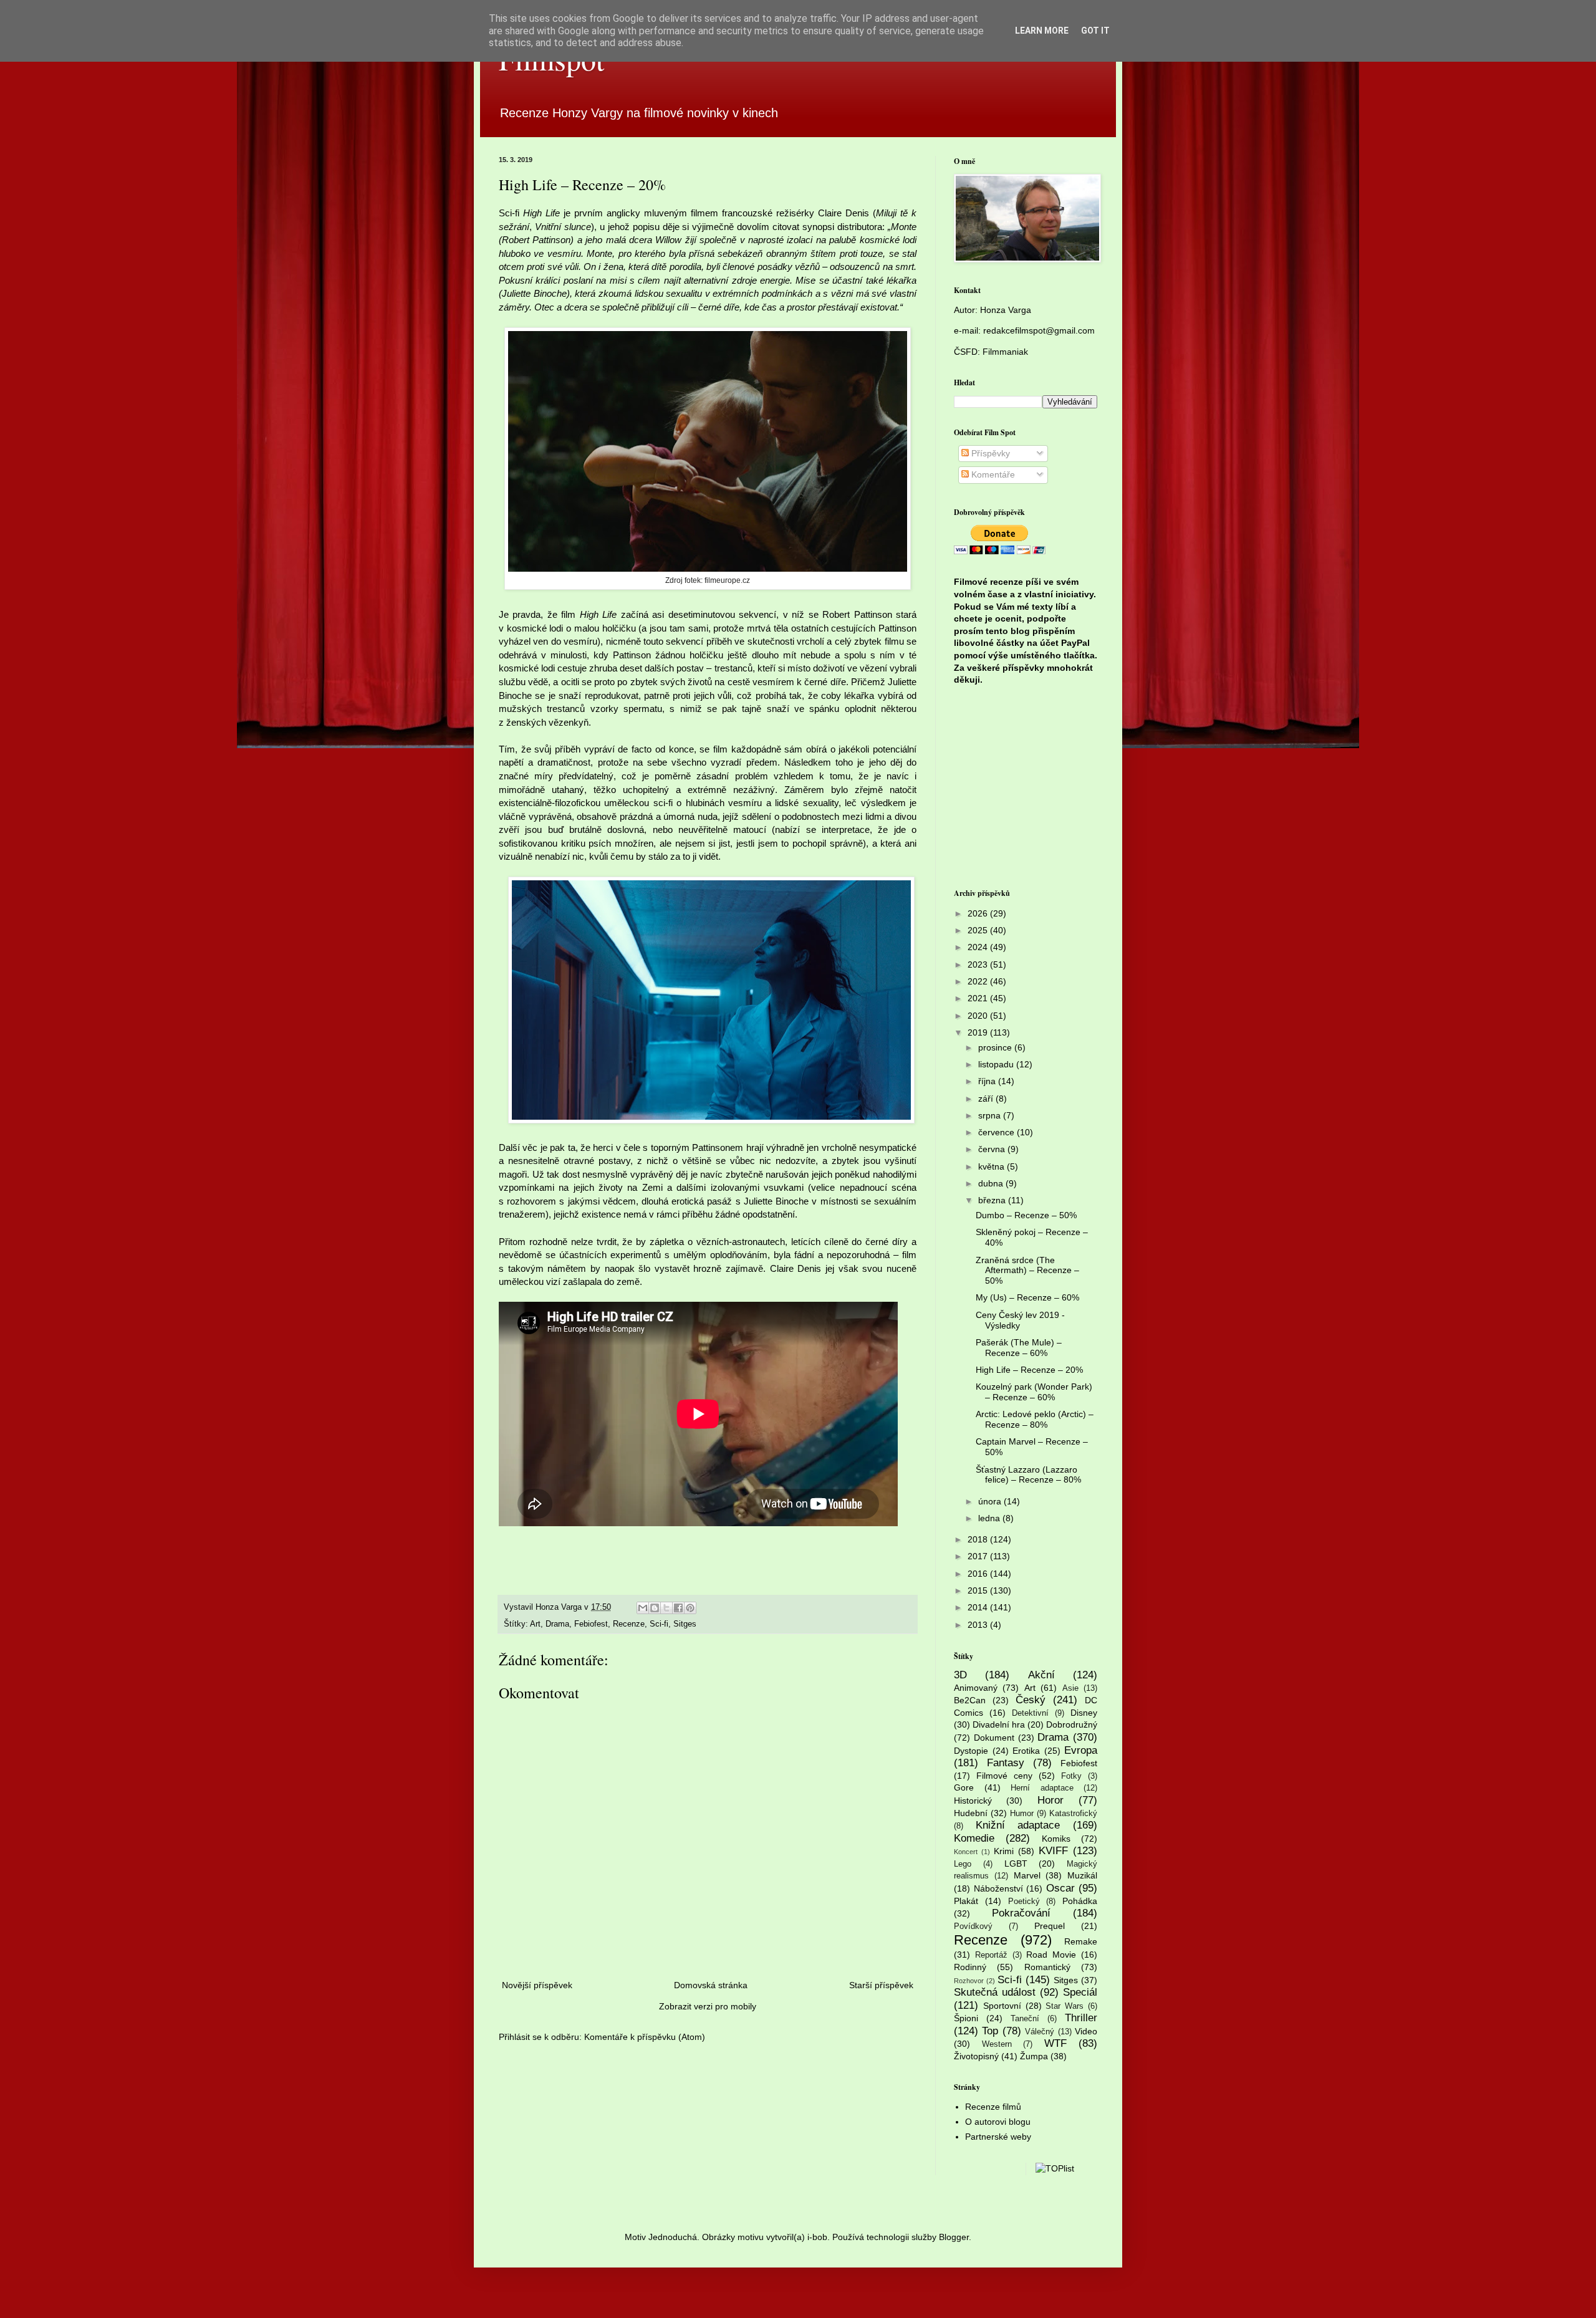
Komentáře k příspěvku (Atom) (645, 2037)
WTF (1055, 2043)
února (991, 1501)
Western (997, 2044)
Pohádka (1080, 1901)
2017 (979, 1556)
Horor (1050, 1800)
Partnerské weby (998, 2137)
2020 (979, 1016)
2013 (979, 1625)
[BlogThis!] (655, 1608)
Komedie (974, 1838)
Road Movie (1051, 1955)
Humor (1022, 1814)
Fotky (1071, 1776)
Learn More (1042, 31)
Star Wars (1065, 2006)
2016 (979, 1574)
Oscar (1060, 1888)
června (993, 1149)
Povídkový (973, 1926)
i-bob (817, 2237)
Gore (964, 1787)
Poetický (1024, 1902)
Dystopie (971, 1751)
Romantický (1047, 1967)
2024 (979, 947)
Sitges (685, 1624)
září (987, 1099)
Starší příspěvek (881, 1985)
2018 (979, 1539)
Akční (1041, 1675)
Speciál (1080, 1992)
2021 (979, 998)
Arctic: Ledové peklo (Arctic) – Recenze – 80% (1035, 1419)
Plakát (966, 1901)
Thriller (1081, 2018)
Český (1031, 1700)
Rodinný (970, 1967)
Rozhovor (969, 1981)
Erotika (1026, 1751)
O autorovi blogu (998, 2122)
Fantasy (1006, 1763)
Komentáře (992, 474)
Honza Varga (1006, 310)
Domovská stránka (711, 1985)
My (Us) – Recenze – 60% (1027, 1297)
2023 (979, 964)
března (993, 1200)
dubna (992, 1183)
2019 (979, 1032)
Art (535, 1624)
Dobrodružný (1072, 1724)
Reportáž (991, 1955)
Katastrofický (1073, 1814)
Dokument (994, 1738)
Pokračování (1021, 1913)
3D (960, 1675)
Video (1086, 2031)
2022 (979, 981)
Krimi (1004, 1851)
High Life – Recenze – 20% (1029, 1370)
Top (990, 2031)
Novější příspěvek (537, 1985)
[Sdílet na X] (666, 1608)
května (993, 1166)
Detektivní (1030, 1713)
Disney (1084, 1713)
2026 (979, 913)
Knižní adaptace (1018, 1825)
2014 (979, 1607)
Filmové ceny (1004, 1776)
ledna (990, 1518)
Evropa (1081, 1750)
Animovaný (976, 1688)
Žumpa (1034, 2056)
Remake (1081, 1941)
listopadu (997, 1064)
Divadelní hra (999, 1724)
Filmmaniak (1005, 352)
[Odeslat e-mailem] (643, 1608)
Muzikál (1082, 1875)
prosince (996, 1047)
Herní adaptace (1042, 1788)
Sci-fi (659, 1624)
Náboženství (998, 1888)
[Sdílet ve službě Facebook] (678, 1608)
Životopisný (976, 2056)
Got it (1095, 31)
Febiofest (591, 1624)
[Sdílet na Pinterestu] (690, 1608)
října (988, 1081)
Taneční (1025, 2019)
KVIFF (1053, 1851)
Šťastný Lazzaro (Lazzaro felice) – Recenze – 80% (1028, 1475)
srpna (991, 1115)
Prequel (1050, 1926)
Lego (963, 1864)
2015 (979, 1590)
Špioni (966, 2018)
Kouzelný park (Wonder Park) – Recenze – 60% (1034, 1392)
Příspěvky (989, 453)
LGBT (1016, 1864)
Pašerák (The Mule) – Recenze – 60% (1019, 1348)
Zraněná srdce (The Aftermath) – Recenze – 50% (1027, 1271)
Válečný (1040, 2032)
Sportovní (1002, 2006)
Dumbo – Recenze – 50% (1026, 1215)
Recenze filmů (993, 2107)
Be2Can (970, 1700)
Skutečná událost (995, 1992)
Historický (973, 1801)
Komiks (1056, 1839)
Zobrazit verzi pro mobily (708, 2006)
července (997, 1132)
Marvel (1027, 1875)
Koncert (966, 1852)
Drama (557, 1624)
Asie (1070, 1688)
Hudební (971, 1813)
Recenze (629, 1624)
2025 (979, 930)
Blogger (954, 2237)
